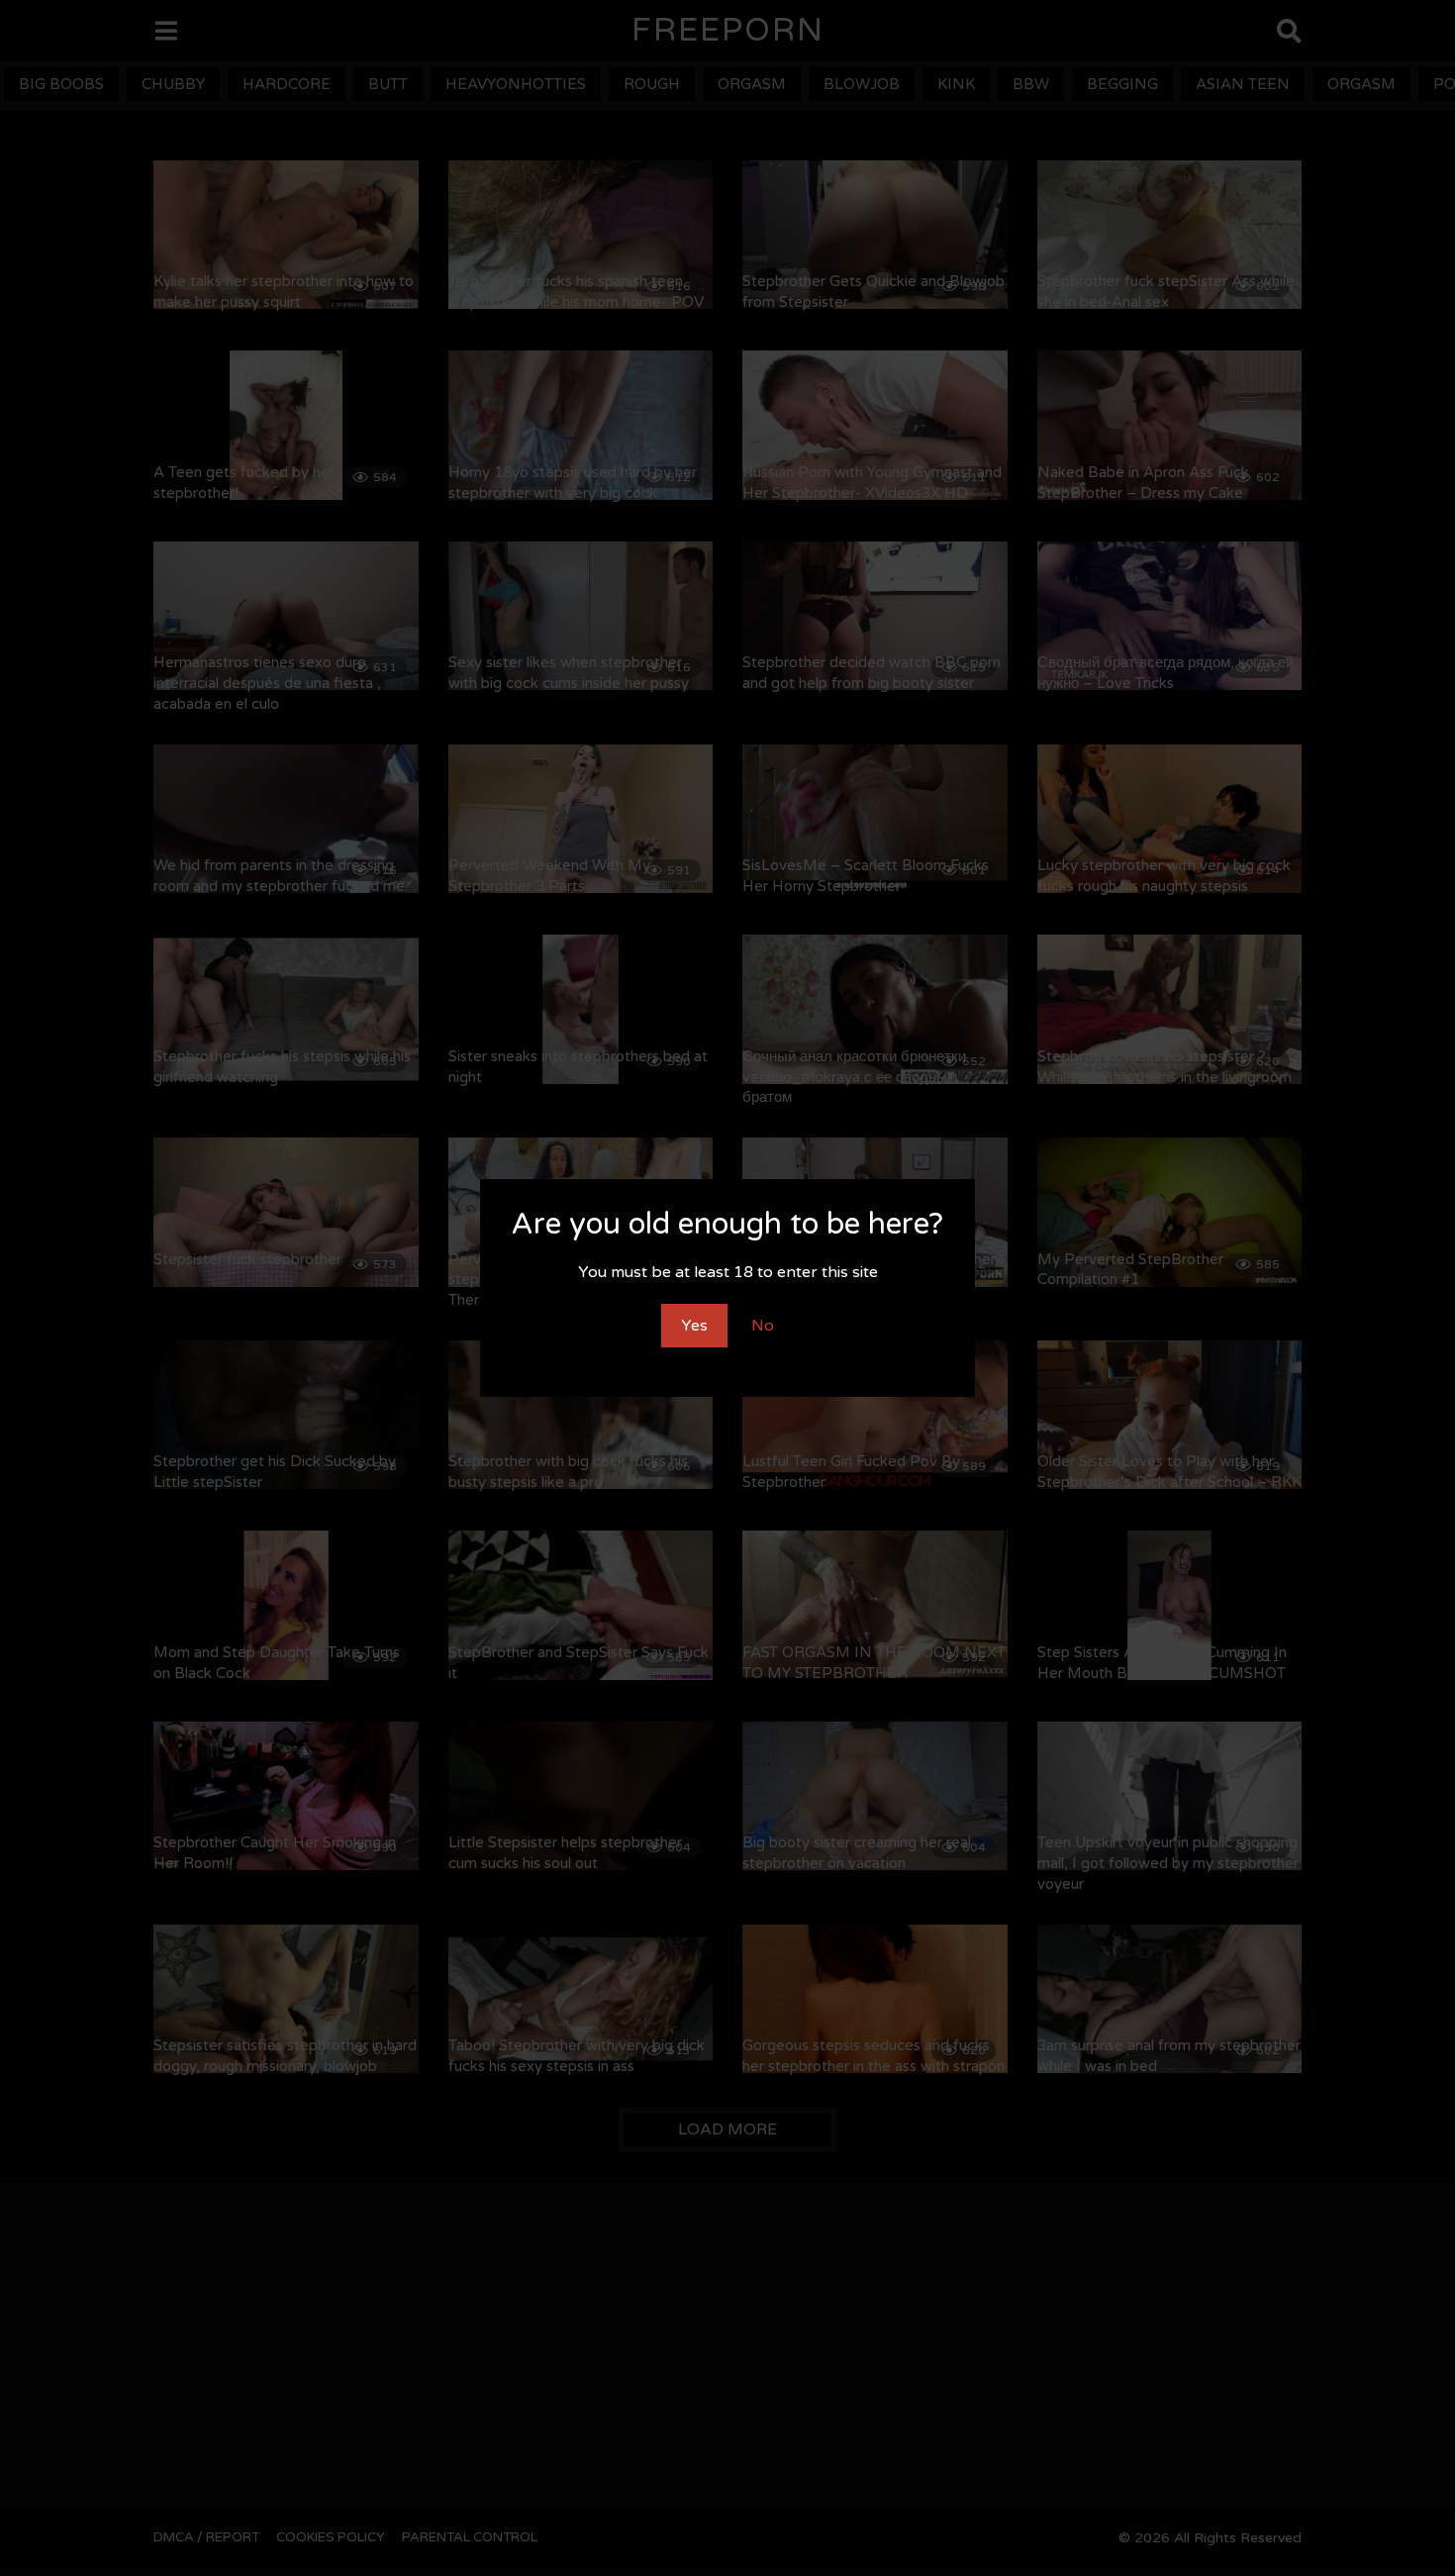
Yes (694, 1326)
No (763, 1326)
